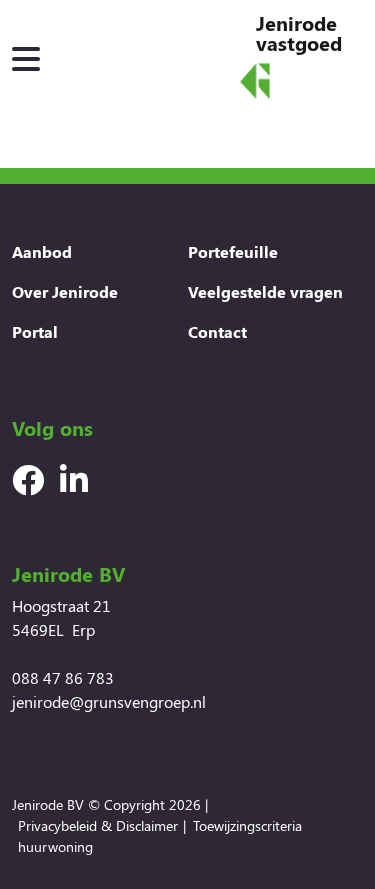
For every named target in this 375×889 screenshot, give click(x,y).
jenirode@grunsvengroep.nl (109, 701)
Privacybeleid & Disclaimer (98, 825)
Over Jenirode (65, 291)
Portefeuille (233, 251)
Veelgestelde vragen (265, 291)
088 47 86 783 (63, 677)
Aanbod (42, 251)
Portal (35, 331)
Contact (217, 331)
